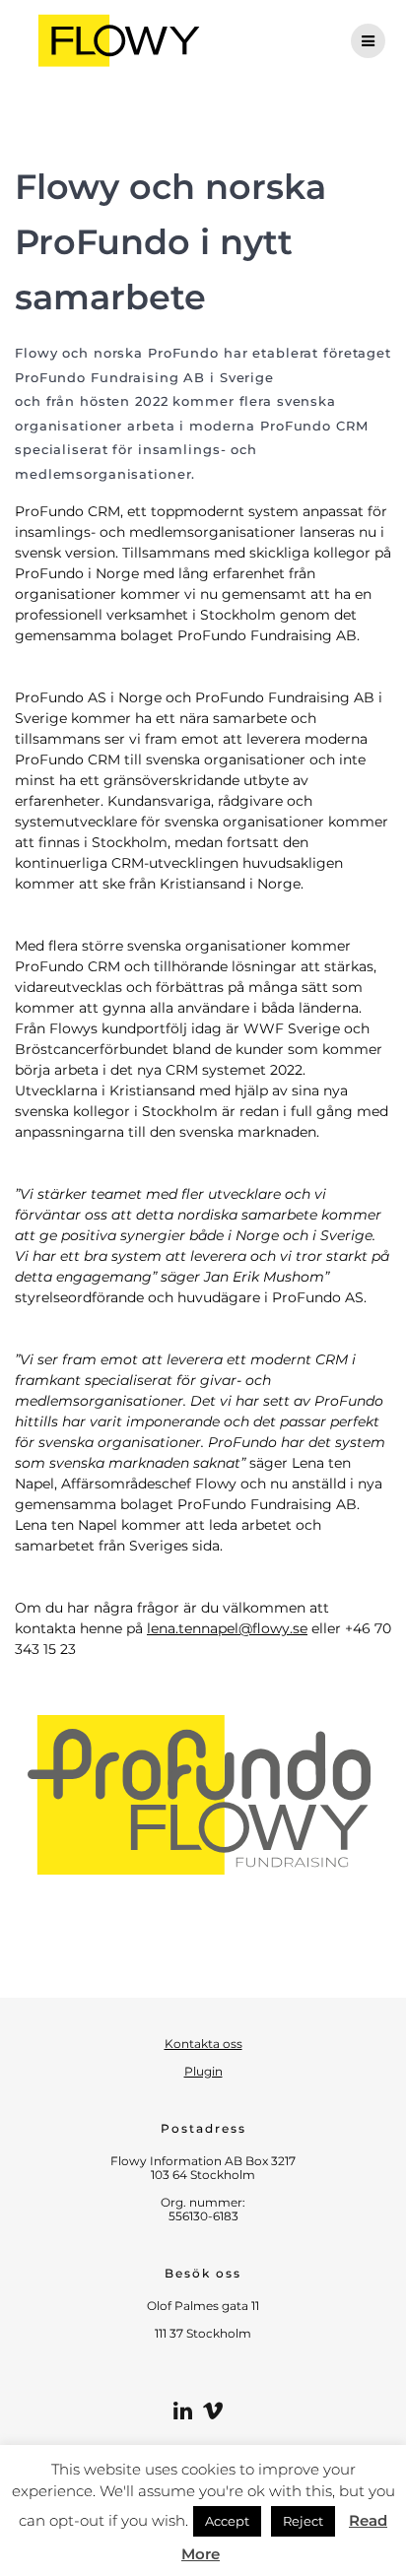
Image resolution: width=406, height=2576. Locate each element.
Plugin (203, 2071)
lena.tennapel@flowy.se (227, 1628)
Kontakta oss (203, 2044)
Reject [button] (303, 2521)
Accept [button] (227, 2521)
